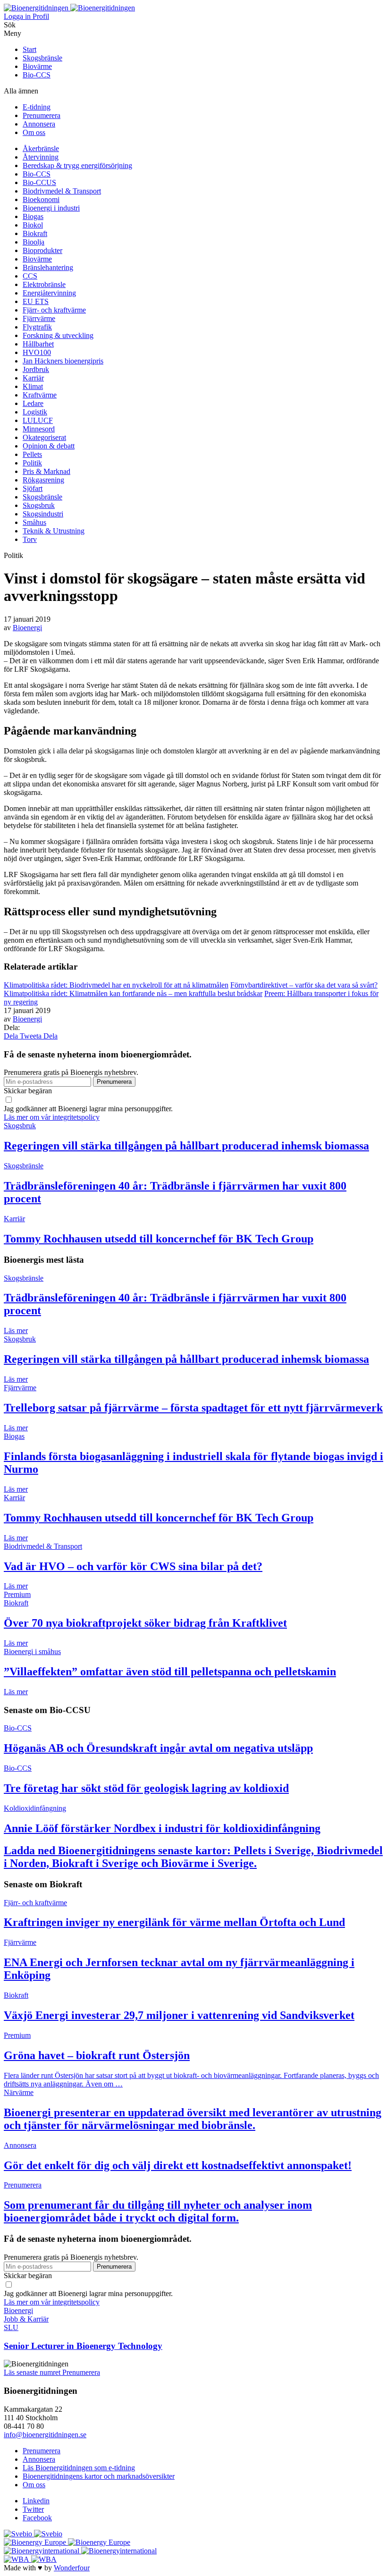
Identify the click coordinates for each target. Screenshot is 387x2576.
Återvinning (41, 157)
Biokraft (35, 233)
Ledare (33, 403)
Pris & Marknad (46, 471)
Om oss (34, 132)
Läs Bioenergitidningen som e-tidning (79, 2468)
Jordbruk (36, 369)
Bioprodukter (42, 250)
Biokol (33, 225)
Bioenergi (27, 628)
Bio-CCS (37, 75)
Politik (32, 463)
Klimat (33, 386)
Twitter (33, 2509)
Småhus (34, 522)
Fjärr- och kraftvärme (54, 310)
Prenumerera (42, 115)
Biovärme (37, 66)
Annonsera (39, 124)
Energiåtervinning (49, 293)
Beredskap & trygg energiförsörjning (77, 165)
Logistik (35, 412)
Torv (30, 539)
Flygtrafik (37, 327)
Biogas (33, 216)
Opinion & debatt (49, 446)
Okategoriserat (44, 437)
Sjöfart (33, 488)
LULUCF (38, 420)
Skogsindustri (43, 514)
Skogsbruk (39, 505)
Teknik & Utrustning (54, 531)
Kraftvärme (40, 395)
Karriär (33, 378)
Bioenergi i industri (51, 208)
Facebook (37, 2518)
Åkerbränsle (41, 148)
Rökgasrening (43, 480)
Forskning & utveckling (58, 335)
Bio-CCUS (39, 182)
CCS (30, 276)
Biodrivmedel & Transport (62, 191)
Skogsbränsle (42, 58)
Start (29, 49)
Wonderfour (72, 2568)
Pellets (32, 454)
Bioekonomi (41, 199)
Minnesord (39, 429)
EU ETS (36, 301)
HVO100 (37, 352)
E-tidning (37, 107)
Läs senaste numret (33, 2372)
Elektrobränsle (44, 284)
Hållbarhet (38, 344)
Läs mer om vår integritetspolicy (52, 1117)
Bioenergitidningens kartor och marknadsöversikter (99, 2476)
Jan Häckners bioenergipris (63, 361)
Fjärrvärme (39, 318)
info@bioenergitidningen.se (45, 2435)
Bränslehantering (48, 267)
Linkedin (36, 2501)
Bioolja (34, 242)
